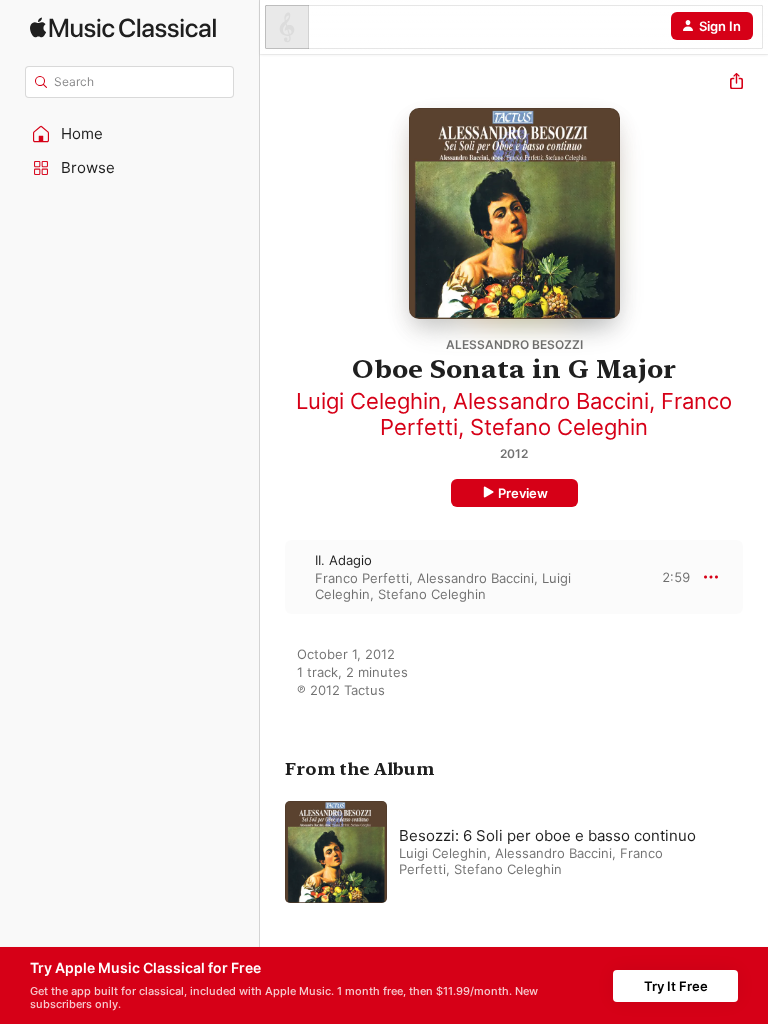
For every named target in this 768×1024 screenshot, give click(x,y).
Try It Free (676, 986)
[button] (130, 134)
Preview (523, 493)
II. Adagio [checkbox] (343, 560)
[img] (123, 27)
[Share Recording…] (736, 83)
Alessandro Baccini (551, 401)
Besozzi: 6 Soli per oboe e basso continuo (547, 835)
